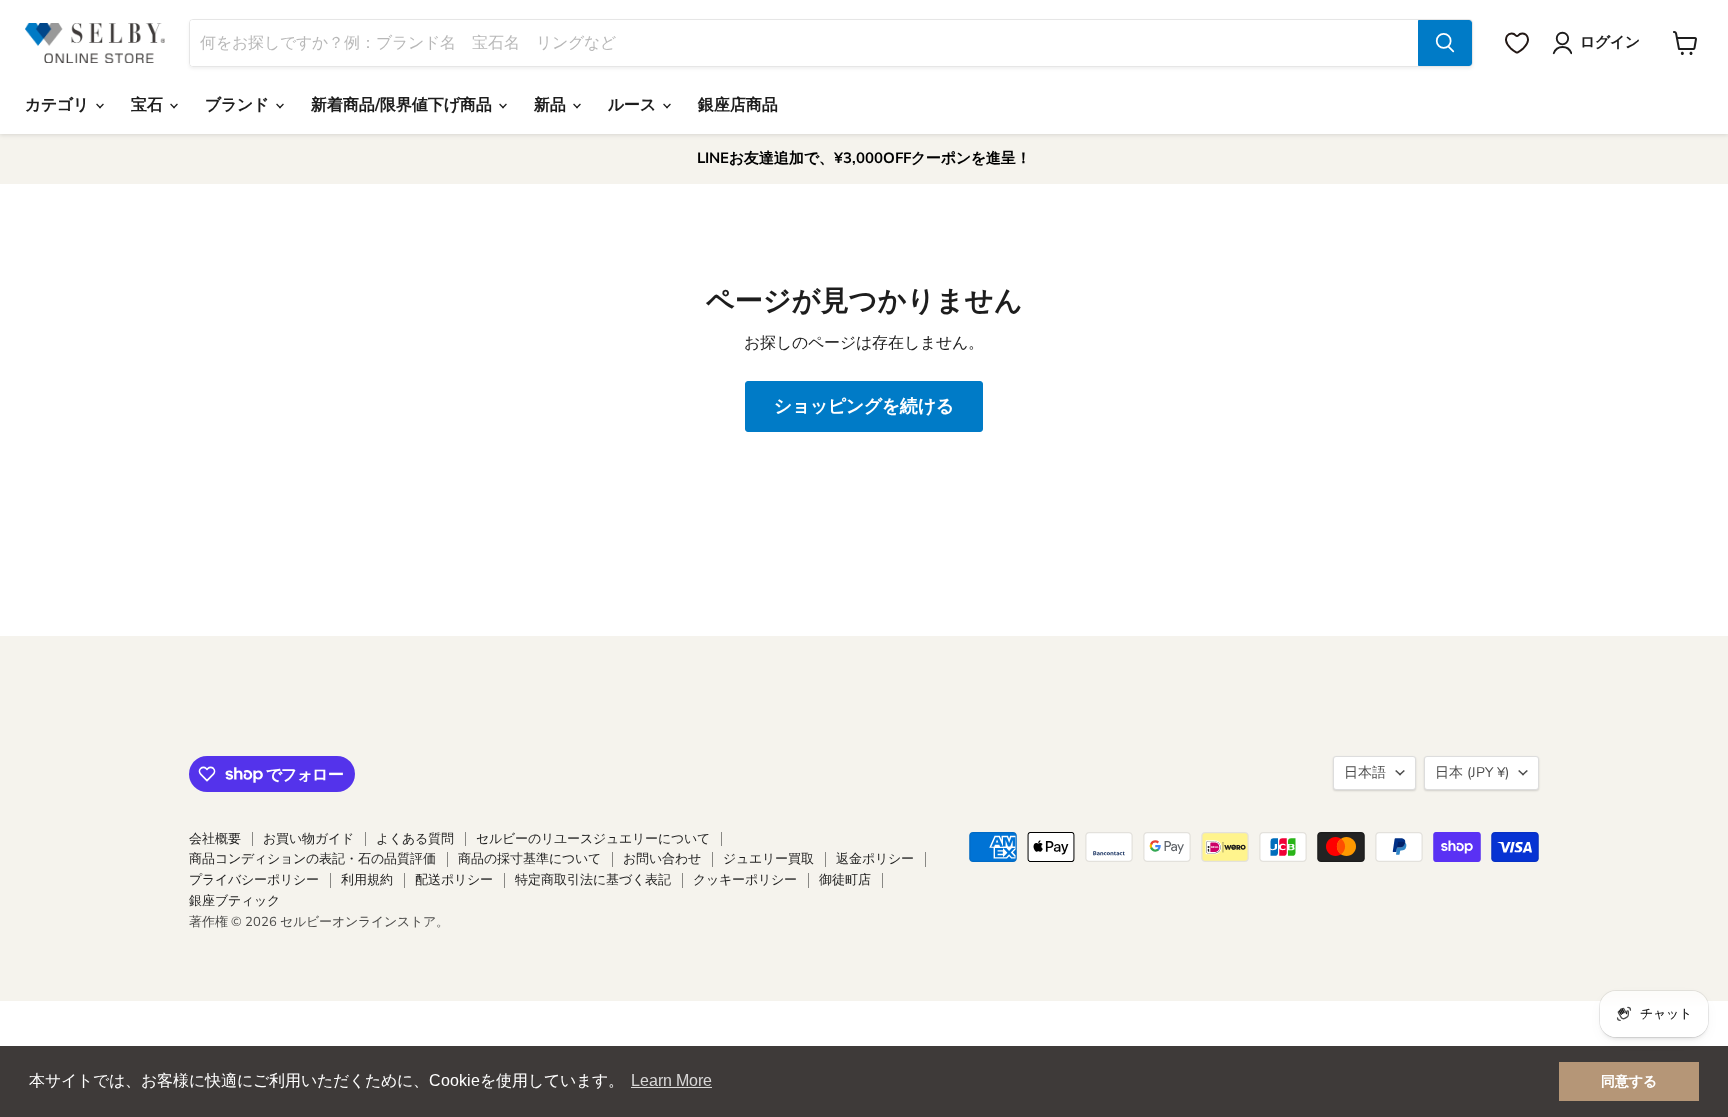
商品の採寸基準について (529, 859)
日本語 (1365, 772)
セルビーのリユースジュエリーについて (593, 839)
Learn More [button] (671, 1080)
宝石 (149, 105)
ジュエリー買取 (768, 859)
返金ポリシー (875, 859)
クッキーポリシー (745, 880)
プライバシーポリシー (254, 880)
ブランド (239, 105)
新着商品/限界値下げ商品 (403, 105)
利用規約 (367, 880)
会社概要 (215, 839)
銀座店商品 (738, 105)
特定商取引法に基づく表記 (593, 880)
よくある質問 (415, 839)
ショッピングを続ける (864, 406)
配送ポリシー (454, 880)
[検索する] (1445, 43)
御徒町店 (845, 880)
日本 (1472, 772)
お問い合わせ (662, 859)
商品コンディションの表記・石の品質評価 (312, 859)
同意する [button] (1629, 1081)
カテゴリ (59, 105)
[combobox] (804, 43)
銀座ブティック (234, 901)
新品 (552, 105)
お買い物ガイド (308, 839)
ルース (634, 105)
